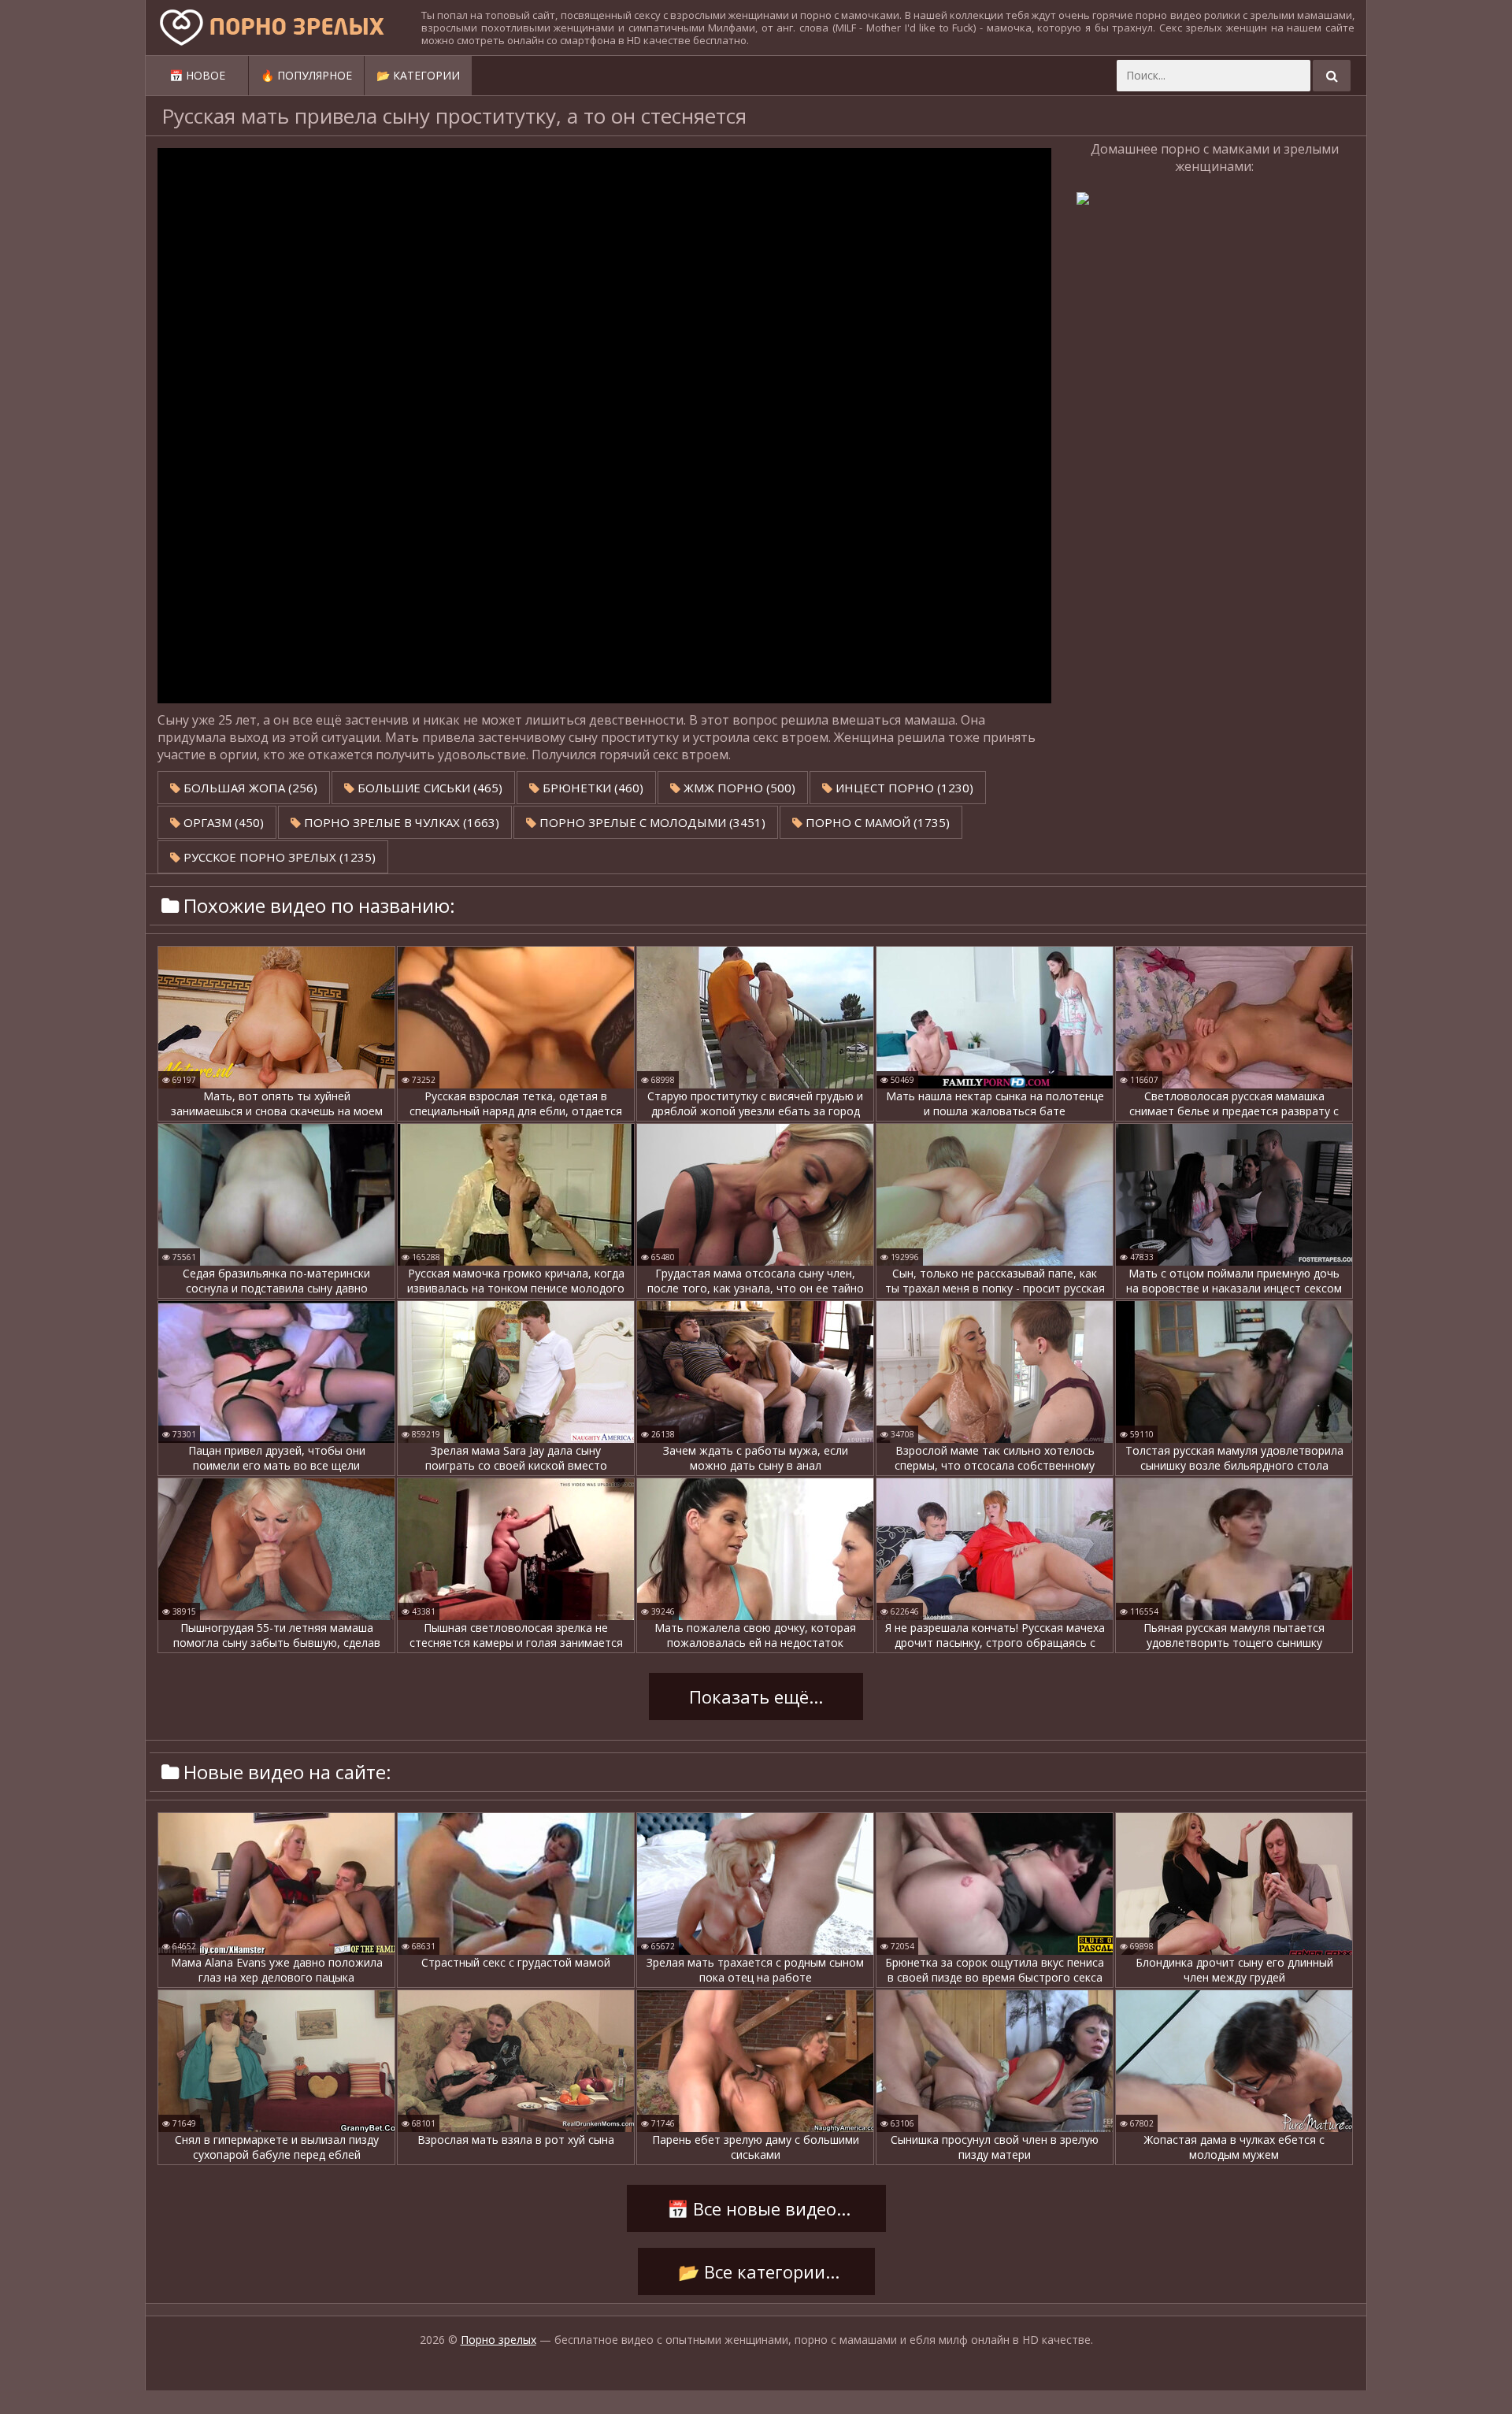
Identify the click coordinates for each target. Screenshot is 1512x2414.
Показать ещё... (756, 1696)
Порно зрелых (498, 2340)
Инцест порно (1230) (903, 788)
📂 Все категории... (756, 2271)
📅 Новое (197, 75)
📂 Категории (418, 75)
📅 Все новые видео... (756, 2208)
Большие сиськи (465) (428, 788)
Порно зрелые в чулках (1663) (400, 822)
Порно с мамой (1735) (876, 822)
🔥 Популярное (306, 75)
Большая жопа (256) (249, 788)
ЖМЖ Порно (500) (738, 788)
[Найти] (1332, 76)
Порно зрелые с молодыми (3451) (651, 822)
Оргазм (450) (222, 822)
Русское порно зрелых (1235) (278, 857)
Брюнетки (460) (591, 788)
